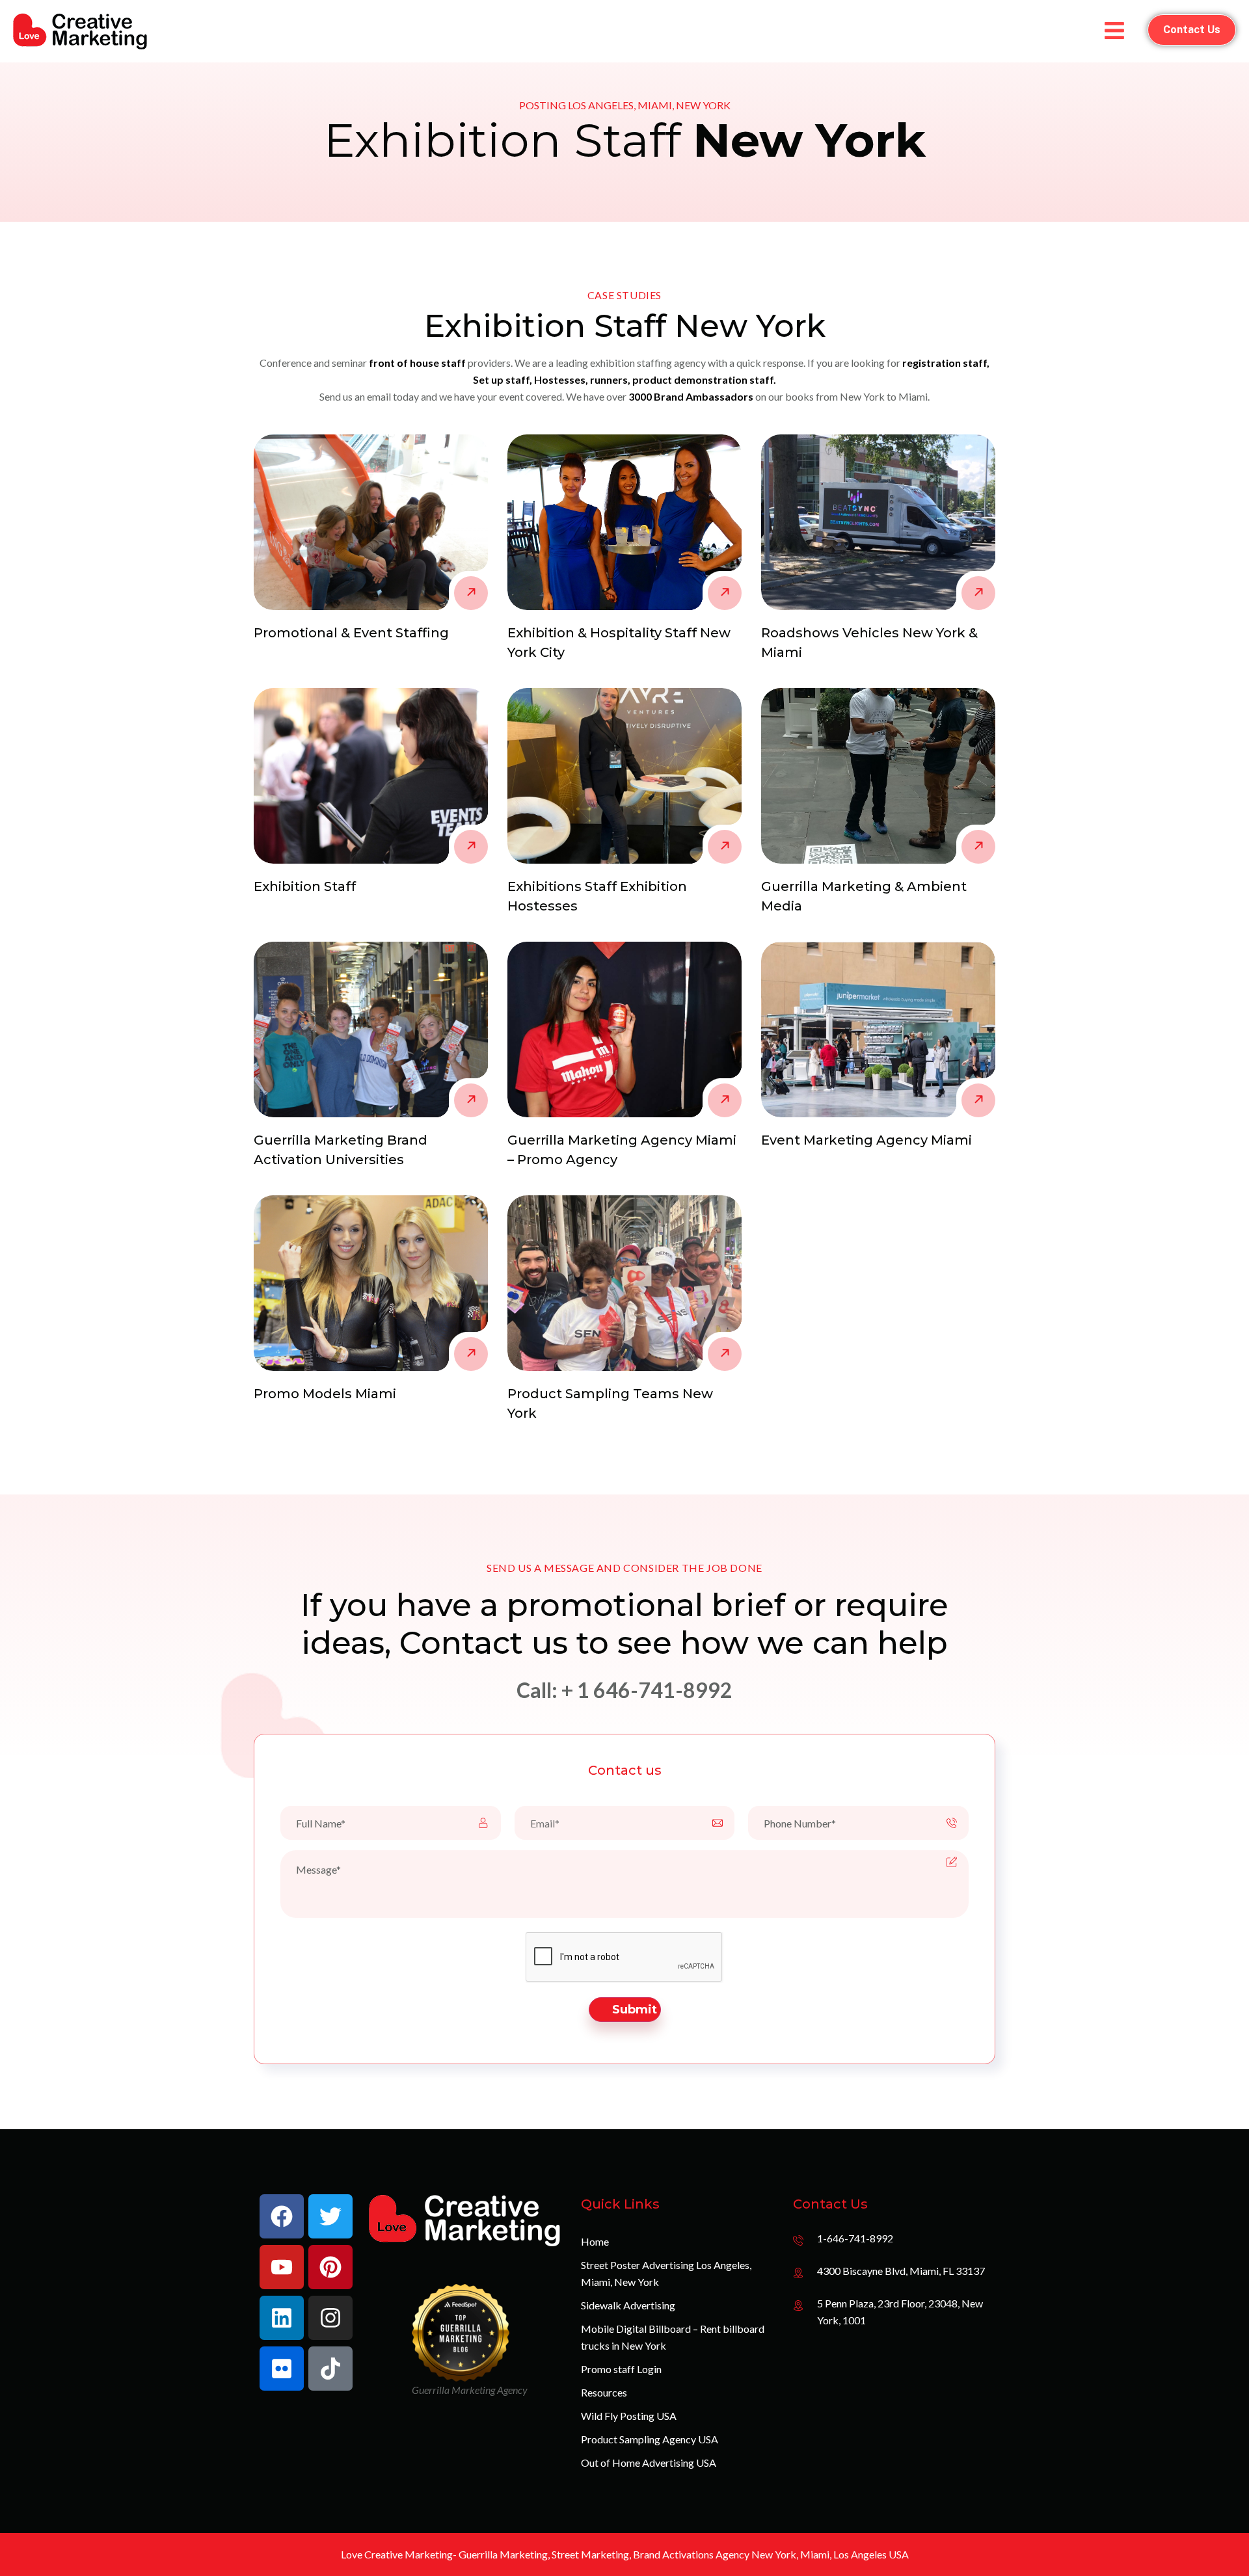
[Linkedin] (282, 2318)
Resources (604, 2392)
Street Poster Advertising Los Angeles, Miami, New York (666, 2273)
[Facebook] (282, 2216)
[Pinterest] (330, 2267)
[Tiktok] (330, 2369)
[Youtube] (282, 2267)
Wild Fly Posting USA (629, 2416)
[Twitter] (330, 2216)
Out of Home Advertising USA (649, 2463)
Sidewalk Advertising (628, 2305)
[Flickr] (282, 2369)
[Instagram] (330, 2318)
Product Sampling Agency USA (650, 2439)
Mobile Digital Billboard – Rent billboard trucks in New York (673, 2337)
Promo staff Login (621, 2369)
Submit (635, 2010)
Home (595, 2241)
